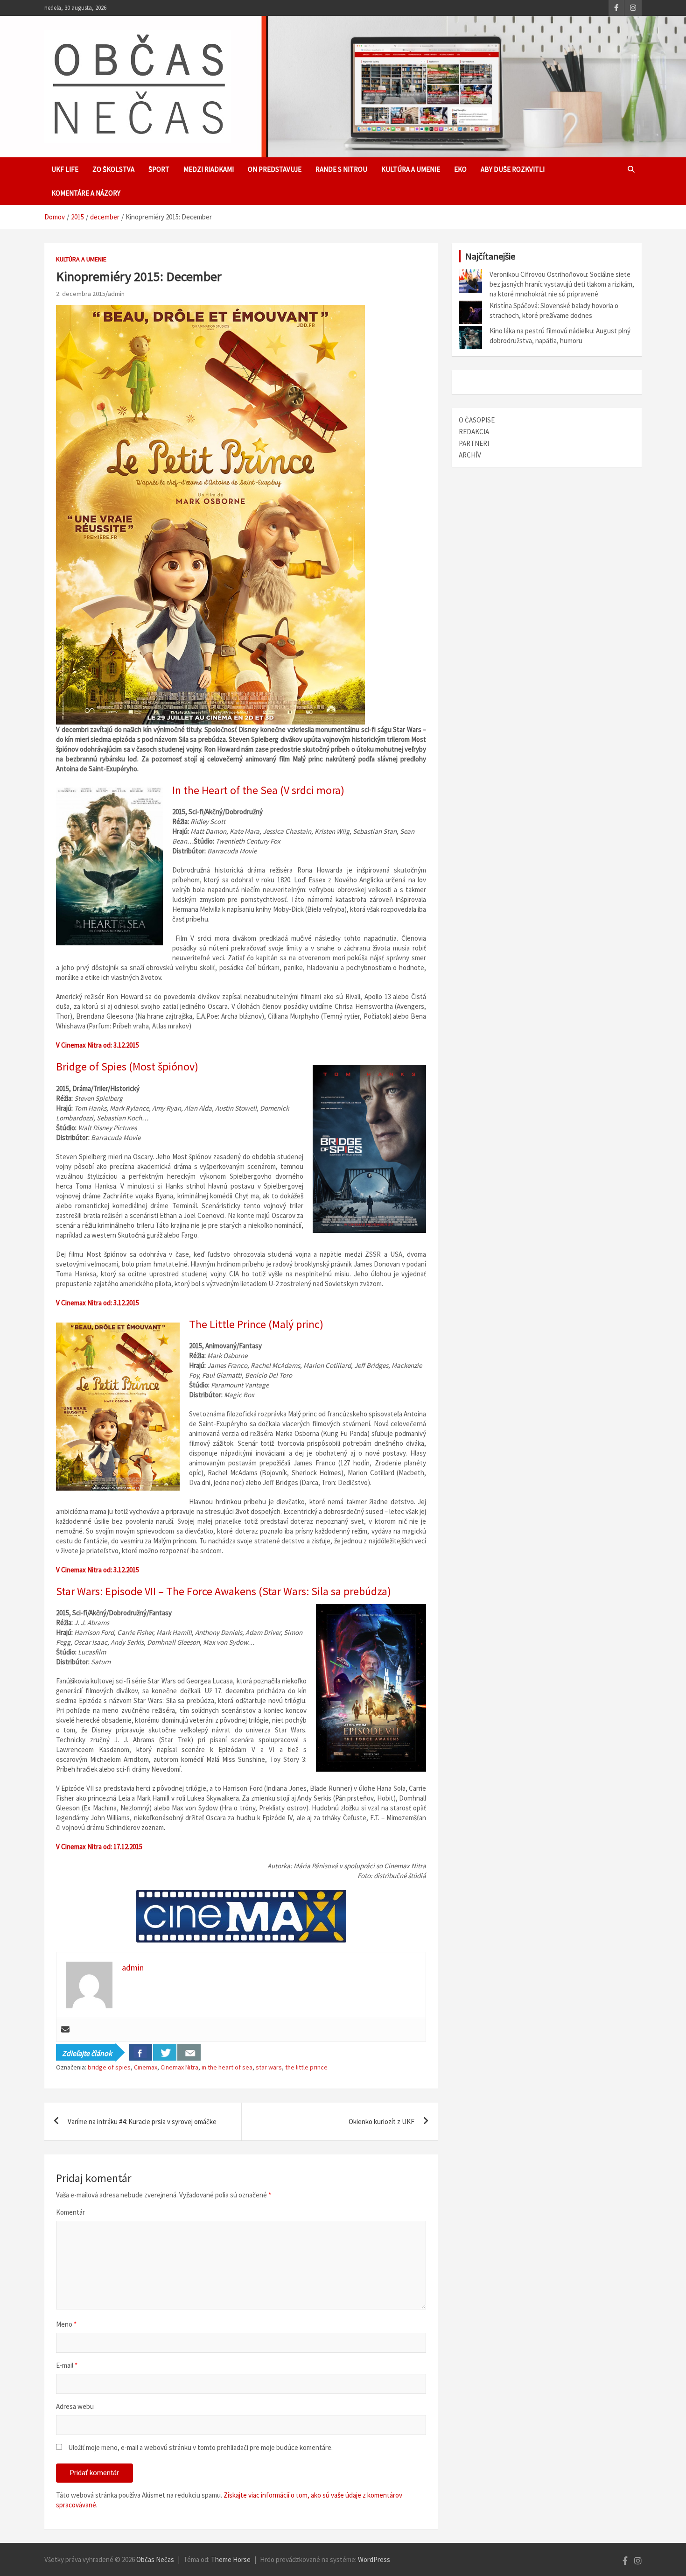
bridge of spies (109, 2067)
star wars (269, 2067)
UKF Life (65, 169)
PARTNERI (474, 443)
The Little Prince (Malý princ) (256, 1324)
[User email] (65, 2030)
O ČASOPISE (477, 420)
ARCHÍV (470, 455)
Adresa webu (75, 2406)
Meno (66, 2324)
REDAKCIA (474, 432)
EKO (460, 169)
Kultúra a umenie (411, 169)
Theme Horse (231, 2559)
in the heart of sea (227, 2067)
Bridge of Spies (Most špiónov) (127, 1066)
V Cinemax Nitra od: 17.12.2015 (99, 1847)
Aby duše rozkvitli (513, 169)
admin (116, 294)
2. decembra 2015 (81, 294)
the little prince (306, 2067)
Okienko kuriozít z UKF (381, 2122)
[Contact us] (189, 2052)
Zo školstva (113, 169)
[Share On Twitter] (165, 2052)
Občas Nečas (155, 2559)
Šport (159, 169)
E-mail (67, 2365)
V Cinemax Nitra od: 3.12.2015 (98, 1045)
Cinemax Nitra (179, 2067)
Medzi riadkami (209, 169)
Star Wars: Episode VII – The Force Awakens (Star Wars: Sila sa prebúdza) (224, 1591)
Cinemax (146, 2067)
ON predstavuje (275, 169)
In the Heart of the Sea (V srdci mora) (258, 790)
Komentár (70, 2212)
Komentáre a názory (86, 193)
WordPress (374, 2559)
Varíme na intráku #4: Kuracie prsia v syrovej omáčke (142, 2122)
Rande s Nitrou (341, 169)
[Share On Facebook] (140, 2052)
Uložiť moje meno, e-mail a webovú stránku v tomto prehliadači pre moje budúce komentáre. (200, 2447)
